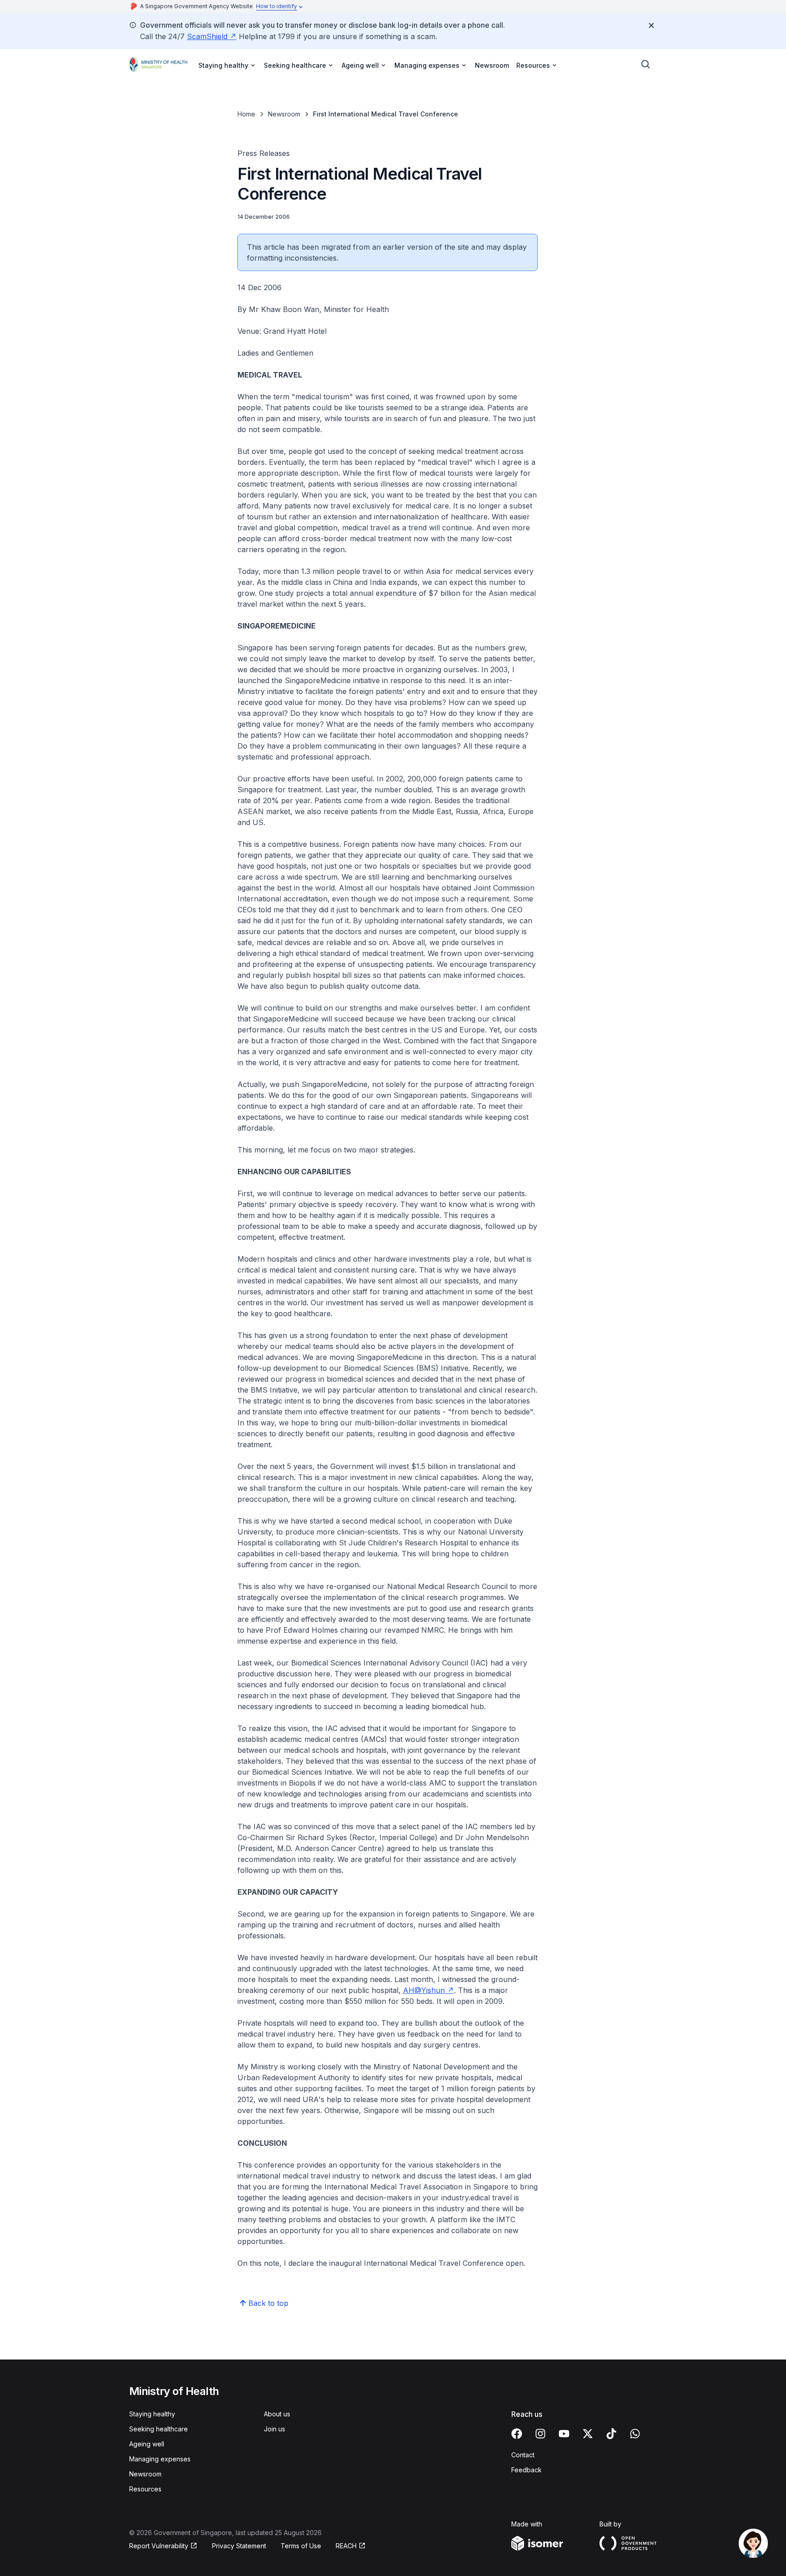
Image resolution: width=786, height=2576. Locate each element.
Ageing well (147, 2444)
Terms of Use (301, 2546)
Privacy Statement (239, 2546)
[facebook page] (517, 2434)
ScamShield (207, 36)
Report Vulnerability (159, 2546)
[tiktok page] (611, 2434)
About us (277, 2414)
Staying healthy (152, 2414)
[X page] (588, 2434)
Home (246, 114)
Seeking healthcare (159, 2429)
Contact (523, 2455)
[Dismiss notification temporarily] (651, 25)
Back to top (268, 2303)
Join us (275, 2429)
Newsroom (492, 65)
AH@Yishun (424, 1990)
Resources (145, 2489)
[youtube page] (564, 2434)
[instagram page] (540, 2434)
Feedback (527, 2470)
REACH (346, 2546)
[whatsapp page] (635, 2434)
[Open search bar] (646, 65)
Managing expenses (160, 2459)
